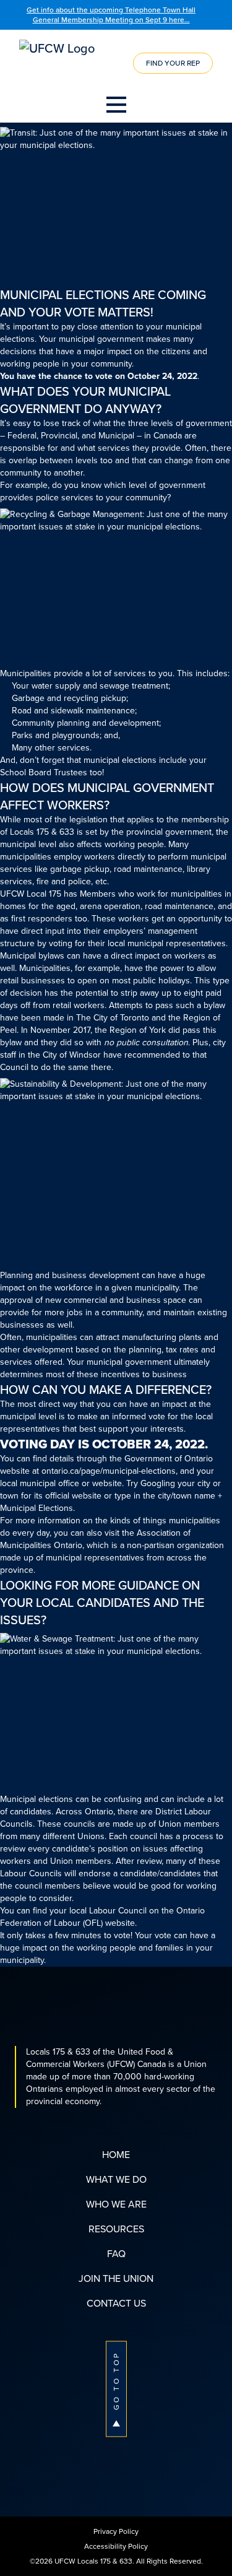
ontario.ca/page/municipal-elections (109, 1471)
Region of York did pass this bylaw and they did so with (108, 1036)
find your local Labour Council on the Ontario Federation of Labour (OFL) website (102, 1917)
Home (116, 2155)
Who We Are (116, 2204)
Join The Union (116, 2278)
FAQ (116, 2254)
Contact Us (116, 2303)
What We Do (116, 2179)
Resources (116, 2229)
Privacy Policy (116, 2531)
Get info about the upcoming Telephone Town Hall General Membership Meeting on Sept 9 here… (111, 15)
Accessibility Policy (116, 2546)
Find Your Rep (173, 63)
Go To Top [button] (116, 2381)
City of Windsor (72, 1055)
